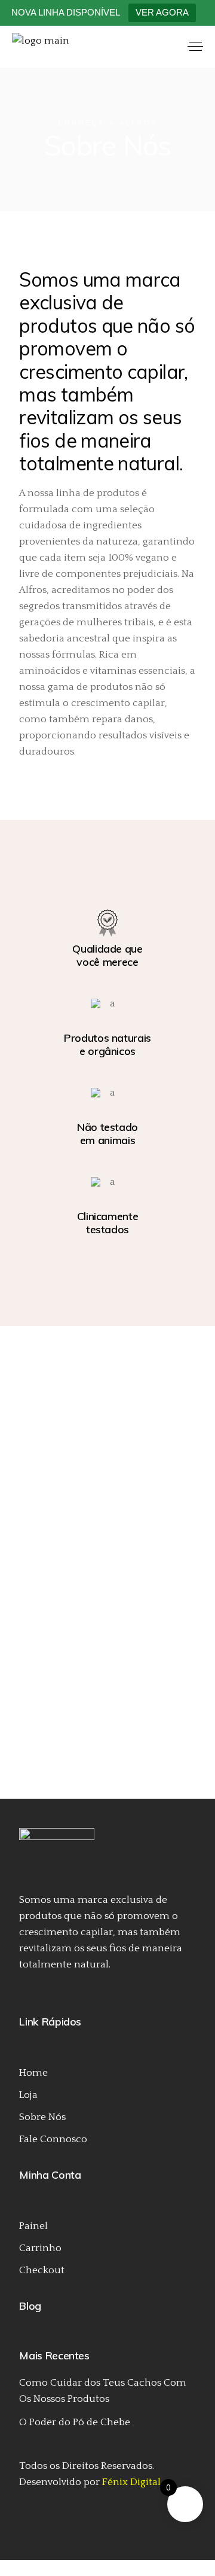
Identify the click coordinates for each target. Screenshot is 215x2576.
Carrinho (40, 2248)
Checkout (42, 2270)
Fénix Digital (131, 2482)
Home (33, 2073)
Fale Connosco (53, 2139)
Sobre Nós (42, 2117)
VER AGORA (162, 12)
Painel (33, 2226)
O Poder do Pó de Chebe (75, 2422)
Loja (28, 2095)
